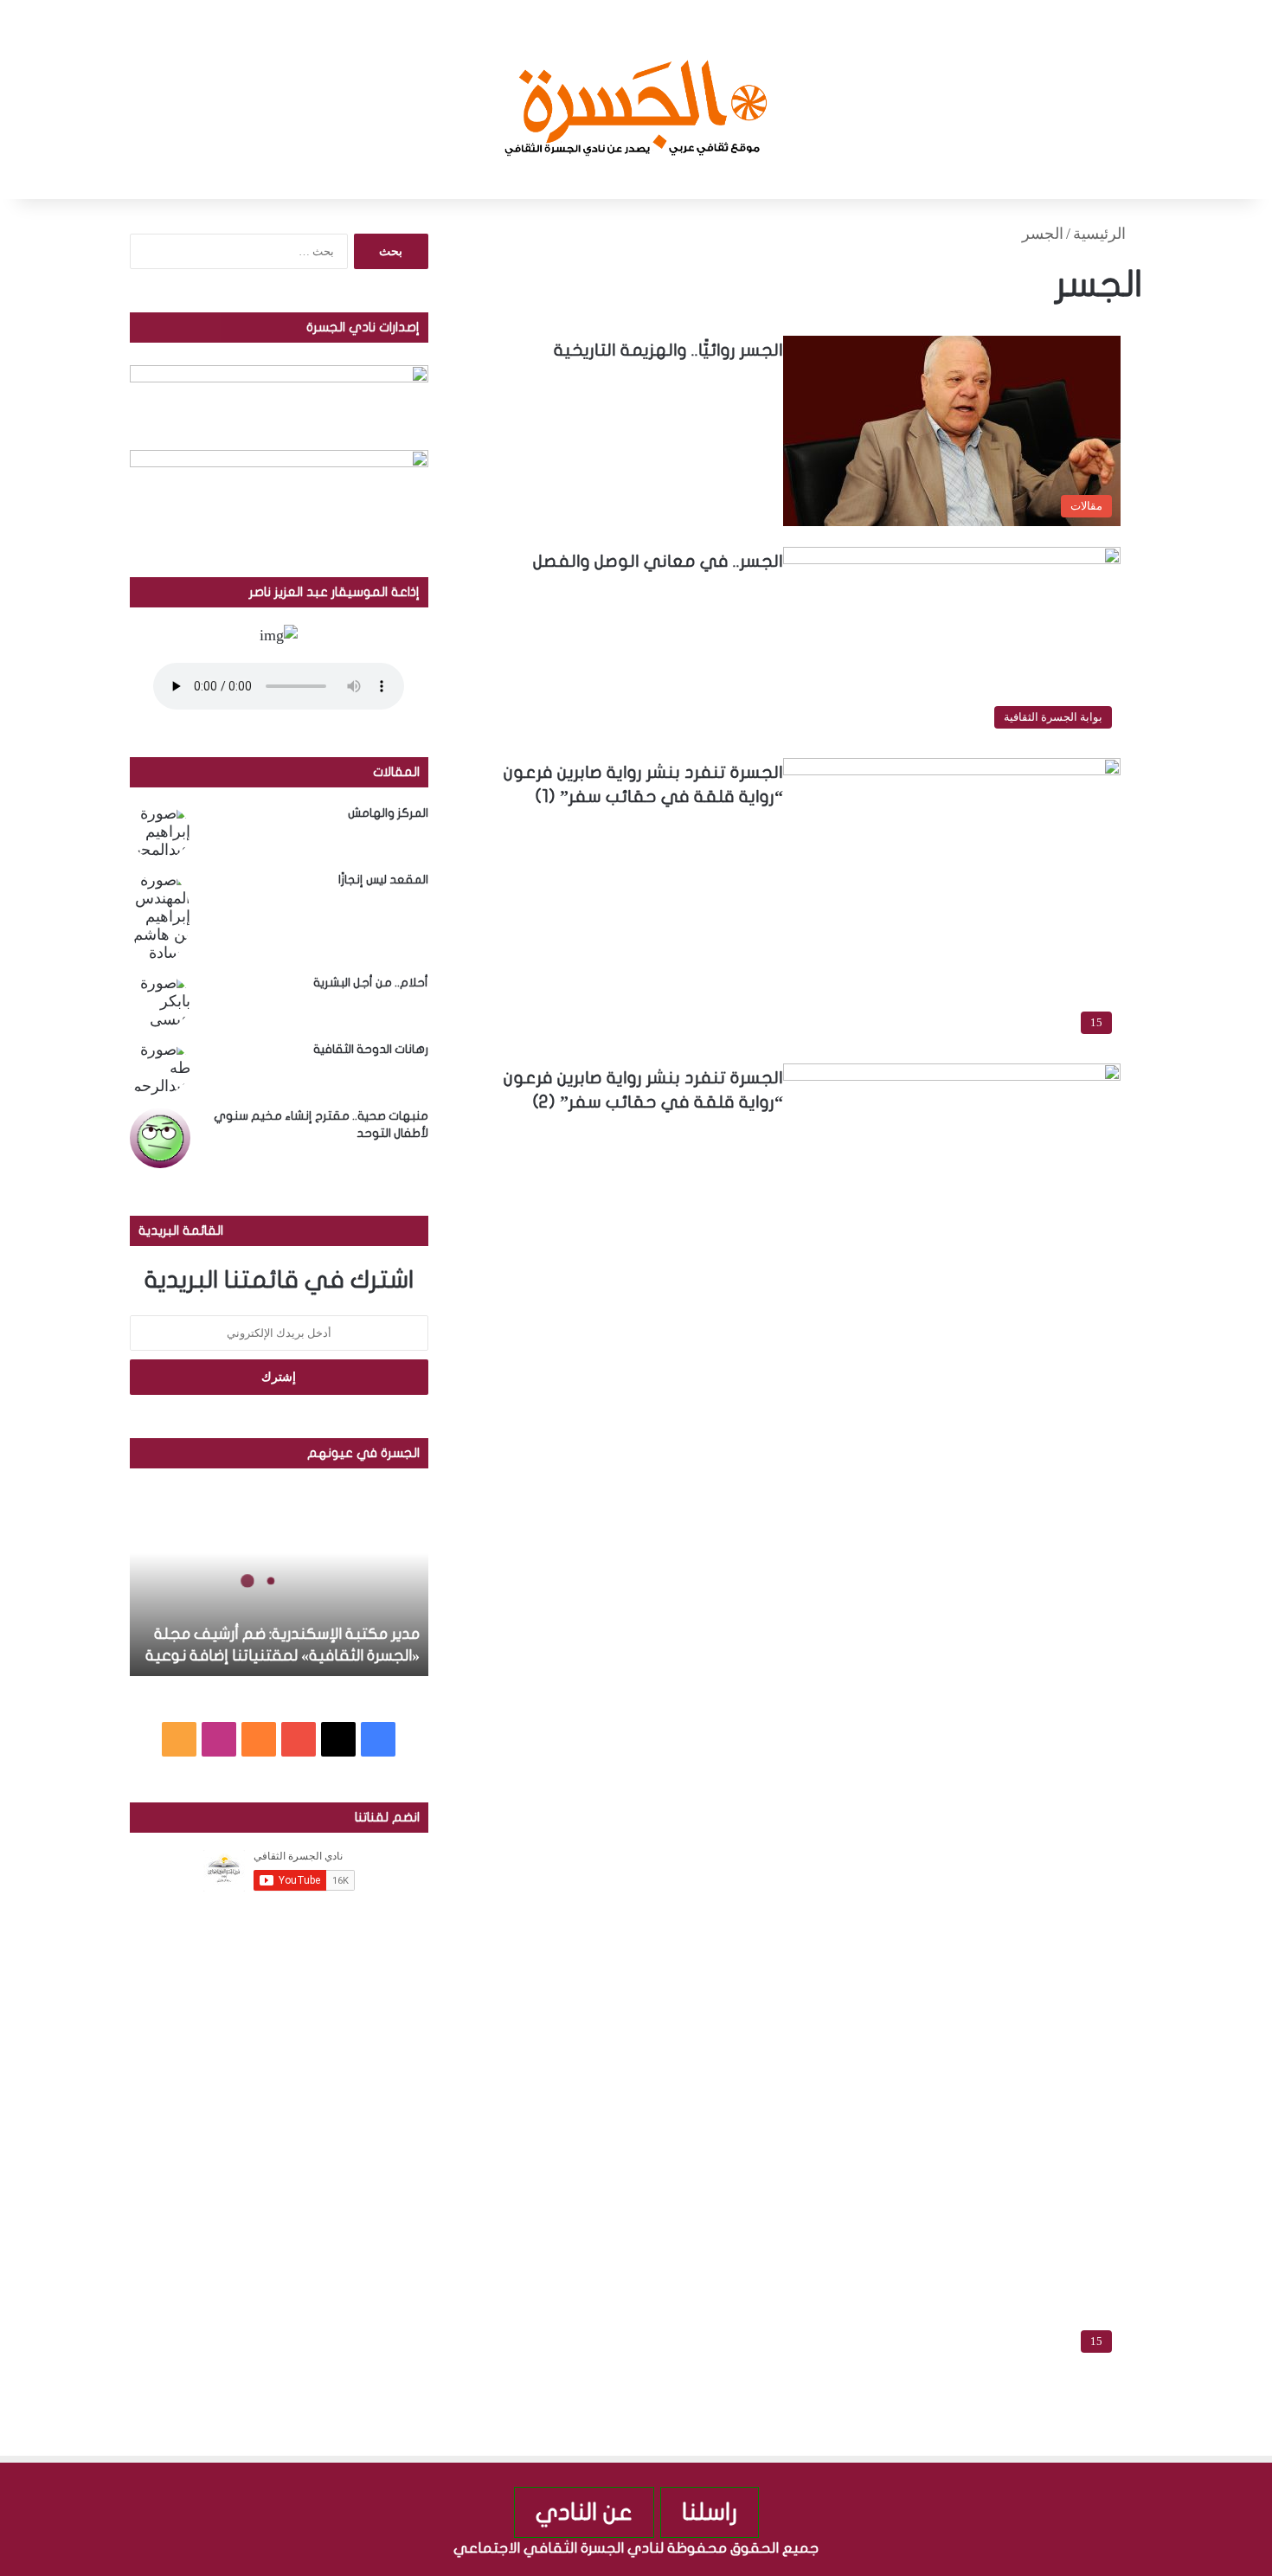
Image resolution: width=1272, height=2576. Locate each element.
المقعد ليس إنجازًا (383, 880)
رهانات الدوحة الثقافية (371, 1049)
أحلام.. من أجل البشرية (371, 983)
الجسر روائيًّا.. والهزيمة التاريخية (668, 350)
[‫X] (338, 1739)
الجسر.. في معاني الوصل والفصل (658, 561)
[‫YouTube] (299, 1739)
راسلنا (710, 2512)
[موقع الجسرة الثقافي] (636, 100)
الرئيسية (1102, 234)
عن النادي (584, 2512)
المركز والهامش (388, 813)
